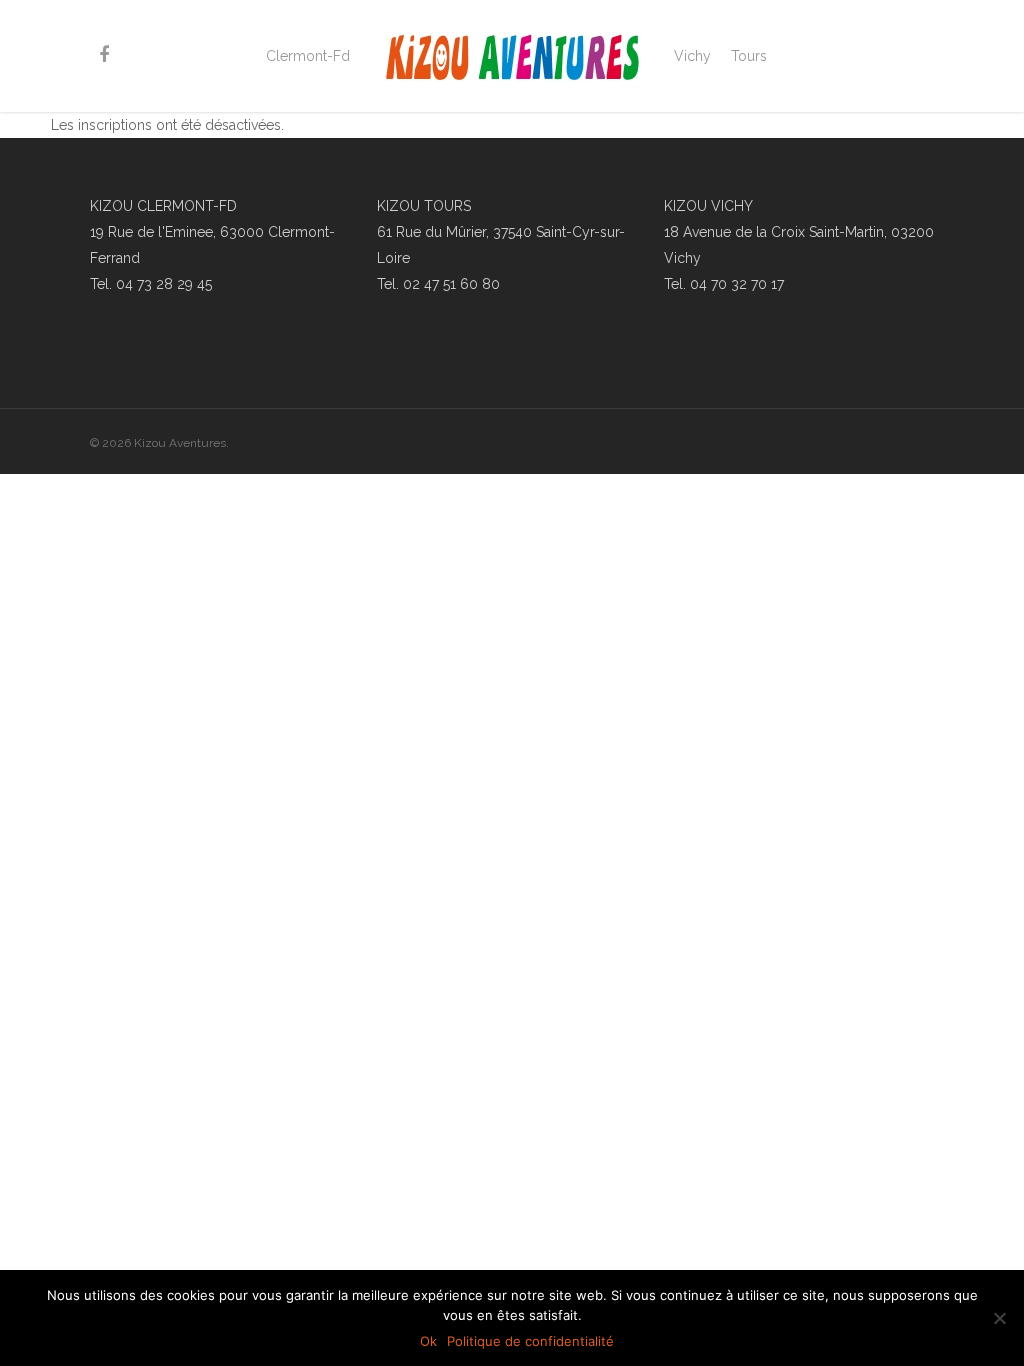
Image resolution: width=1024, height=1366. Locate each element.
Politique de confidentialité (530, 1341)
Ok (428, 1341)
